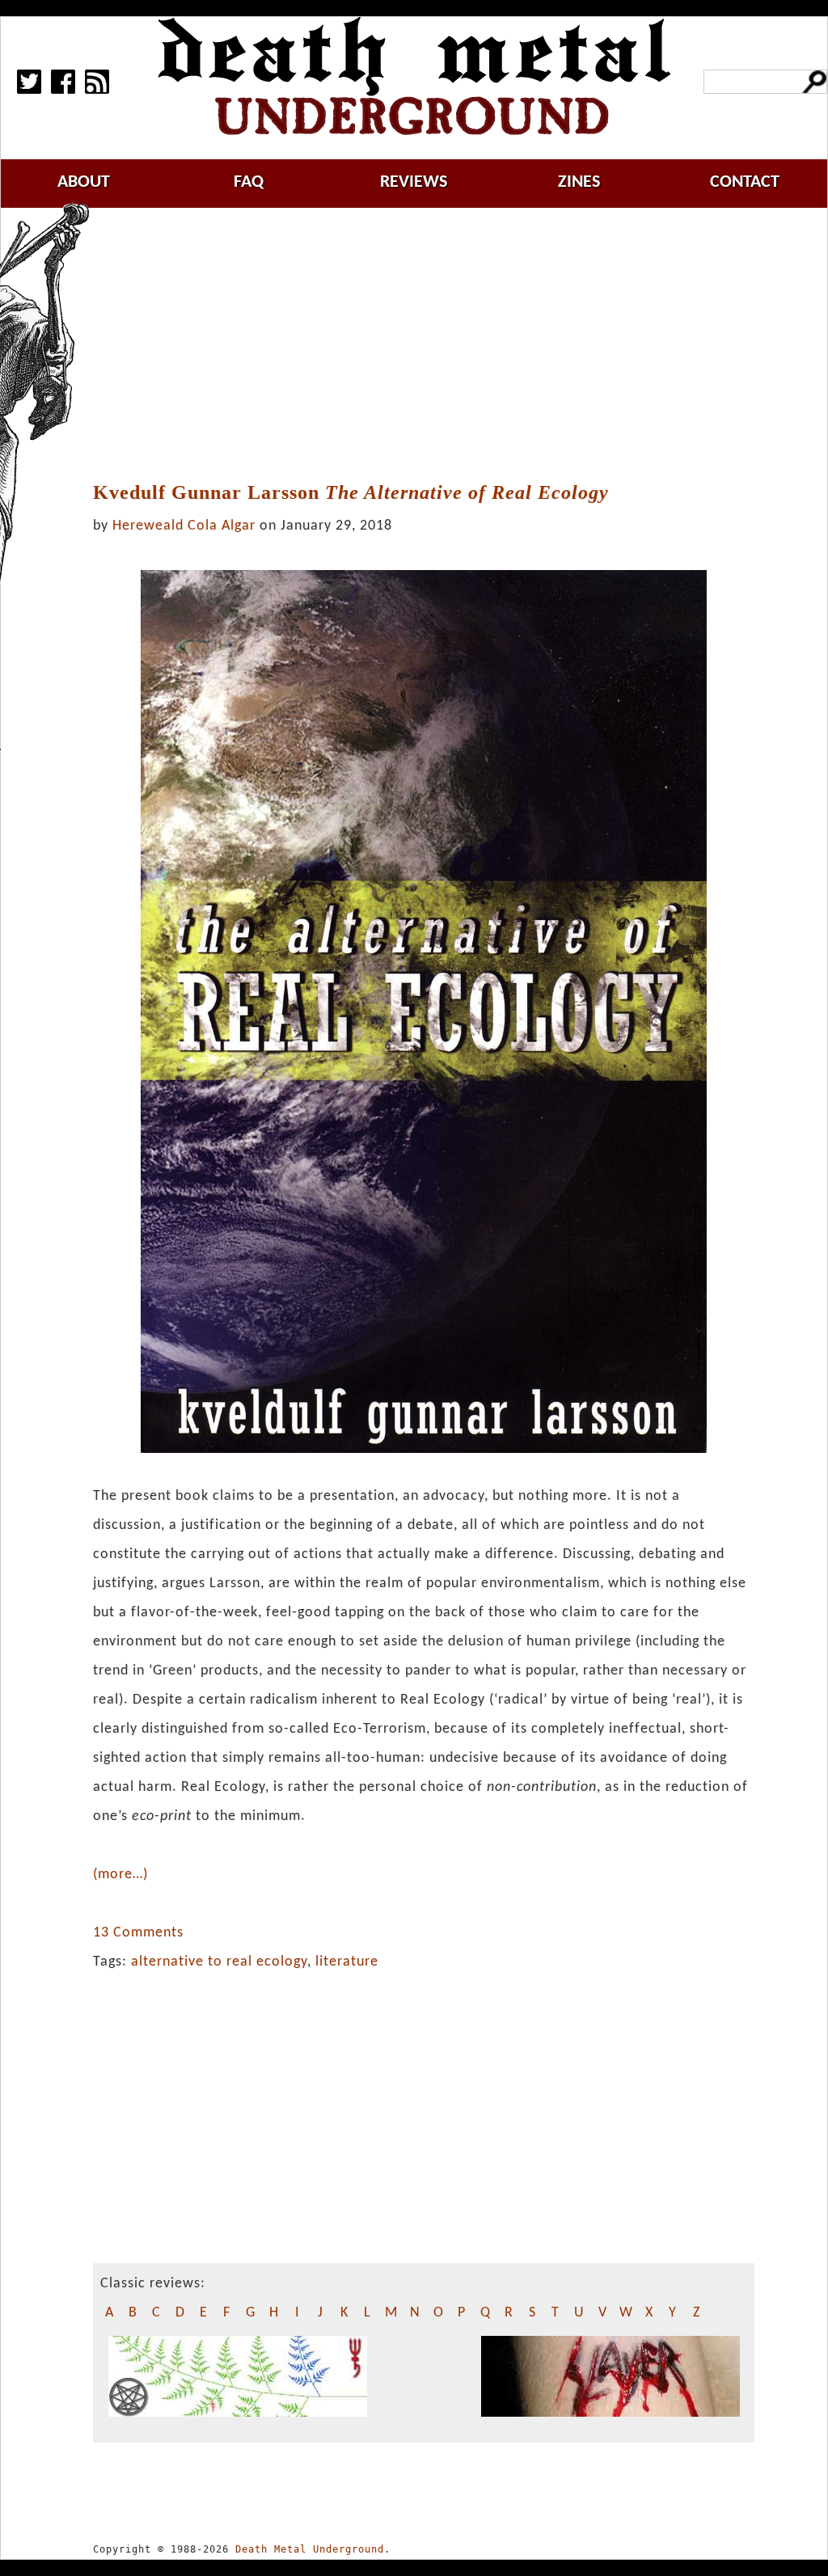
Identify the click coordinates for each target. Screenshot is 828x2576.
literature (347, 1962)
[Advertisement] (433, 345)
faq (249, 182)
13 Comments (138, 1933)
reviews (414, 182)
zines (579, 182)
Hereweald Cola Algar (184, 526)
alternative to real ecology (219, 1962)
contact (745, 182)
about (84, 182)
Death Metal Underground (310, 2549)
